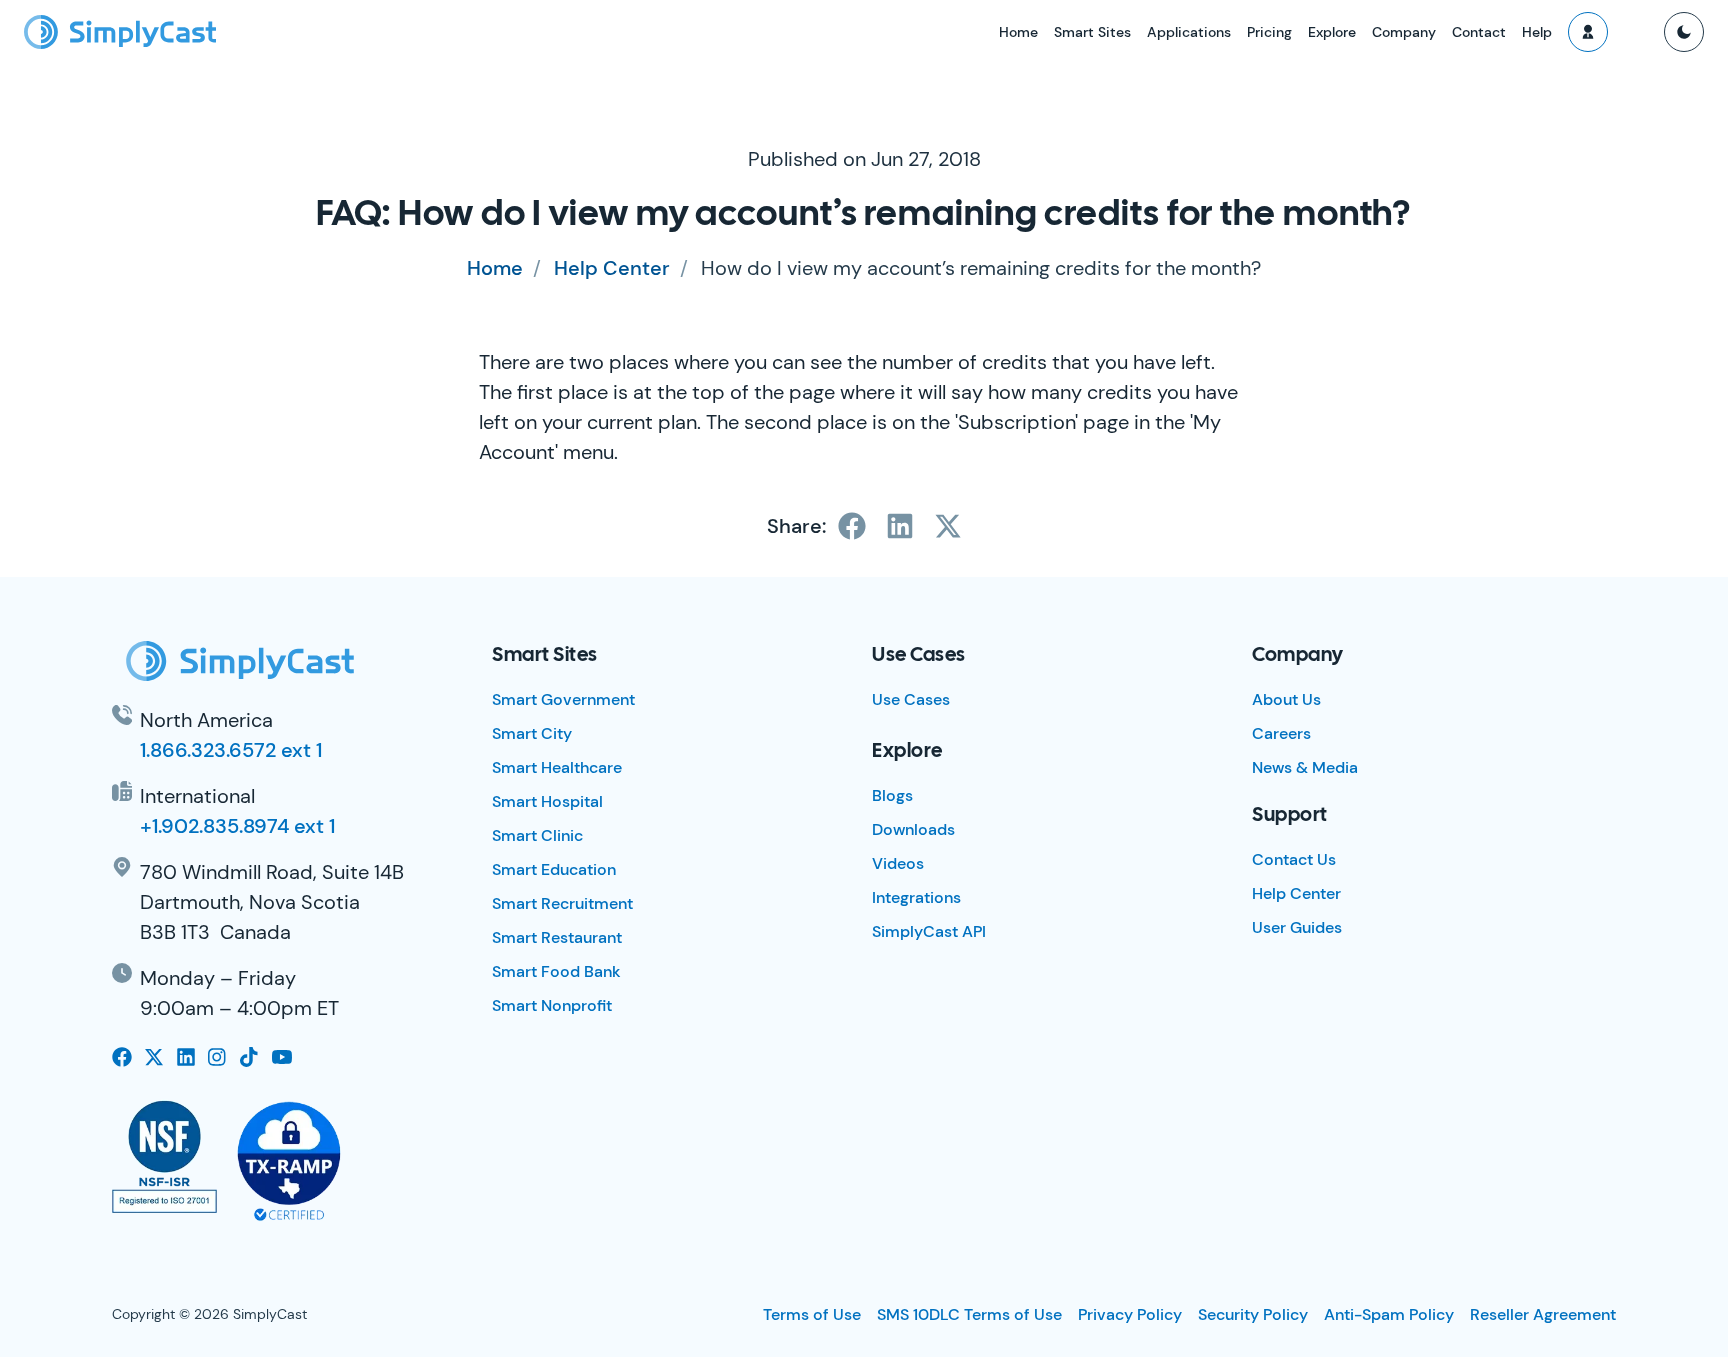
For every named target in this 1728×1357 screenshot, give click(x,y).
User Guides (1297, 927)
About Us (1286, 699)
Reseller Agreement (1543, 1314)
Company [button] (1404, 32)
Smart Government (563, 699)
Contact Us (1294, 859)
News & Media (1305, 767)
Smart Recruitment (562, 903)
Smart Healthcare (557, 767)
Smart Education (554, 869)
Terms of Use (812, 1314)
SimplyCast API (929, 931)
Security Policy (1253, 1314)
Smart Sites (1092, 32)
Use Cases (911, 699)
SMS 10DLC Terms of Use (969, 1314)
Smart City (532, 733)
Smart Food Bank (556, 971)
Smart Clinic (537, 835)
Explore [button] (1332, 32)
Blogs (892, 795)
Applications (1189, 32)
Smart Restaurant (557, 937)
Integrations (916, 897)
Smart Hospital (547, 801)
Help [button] (1537, 32)
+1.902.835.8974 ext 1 (237, 826)
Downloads (913, 829)
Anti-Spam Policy (1389, 1314)
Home (1018, 32)
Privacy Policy (1130, 1314)
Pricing (1269, 32)
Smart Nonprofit (552, 1005)
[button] (1588, 32)
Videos (898, 863)
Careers (1281, 733)
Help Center (612, 268)
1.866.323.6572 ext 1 (231, 750)
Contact (1479, 32)
